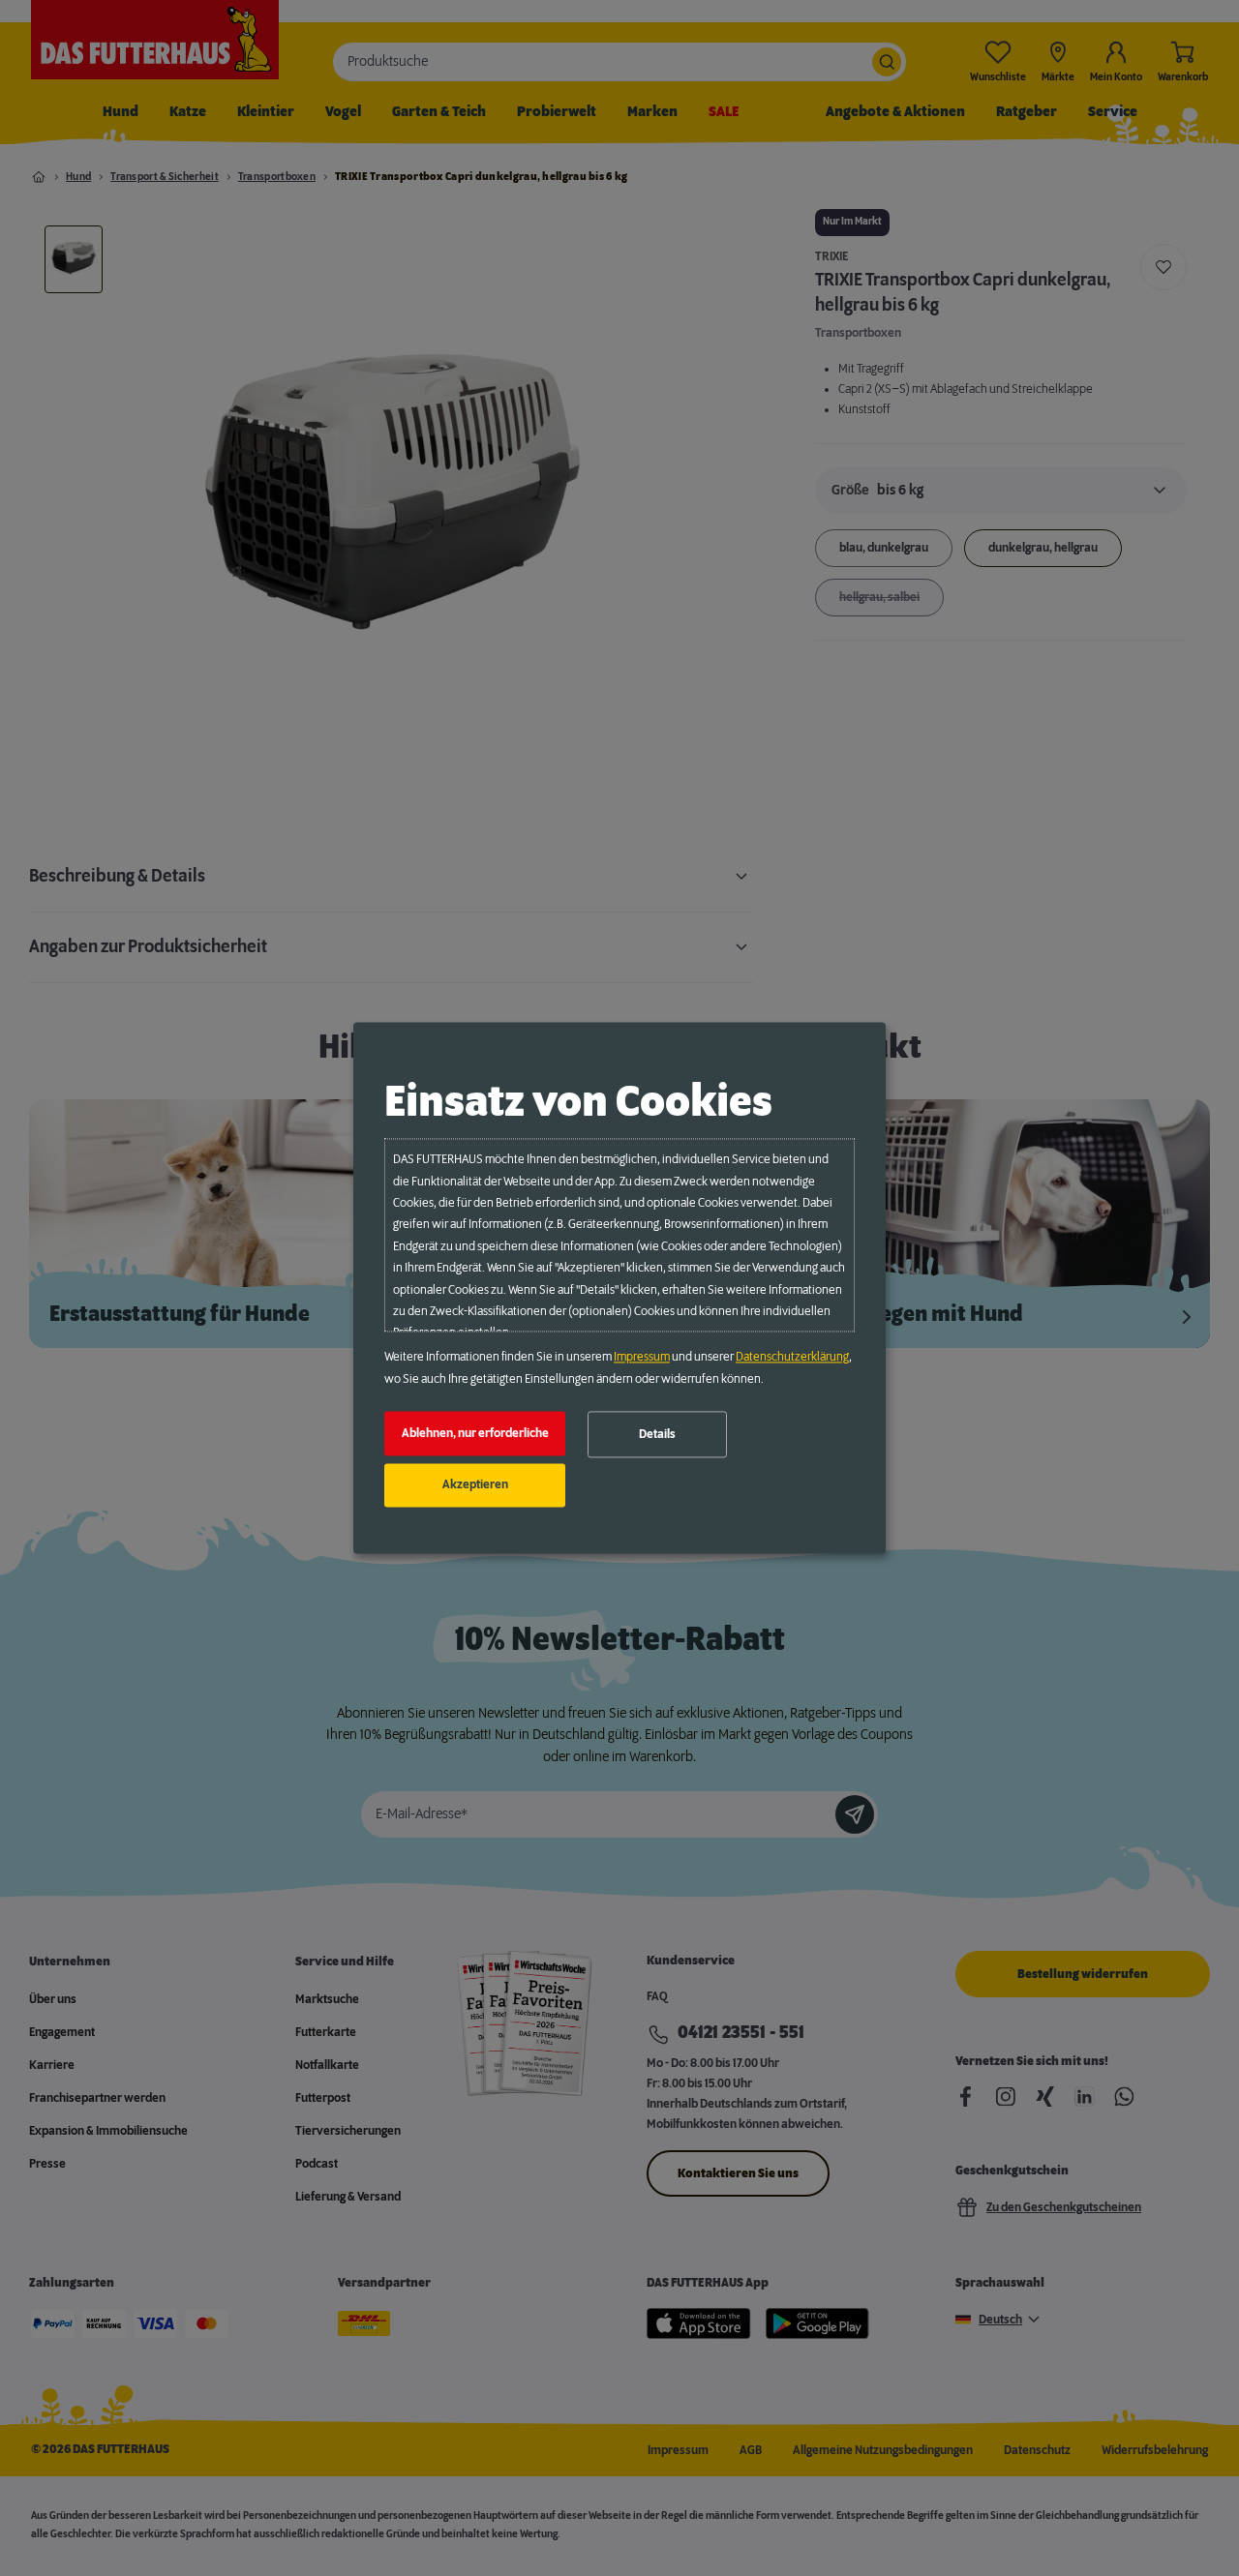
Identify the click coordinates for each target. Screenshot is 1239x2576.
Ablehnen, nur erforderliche (475, 1433)
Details (657, 1434)
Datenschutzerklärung (792, 1358)
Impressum (642, 1358)
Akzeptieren (475, 1485)
